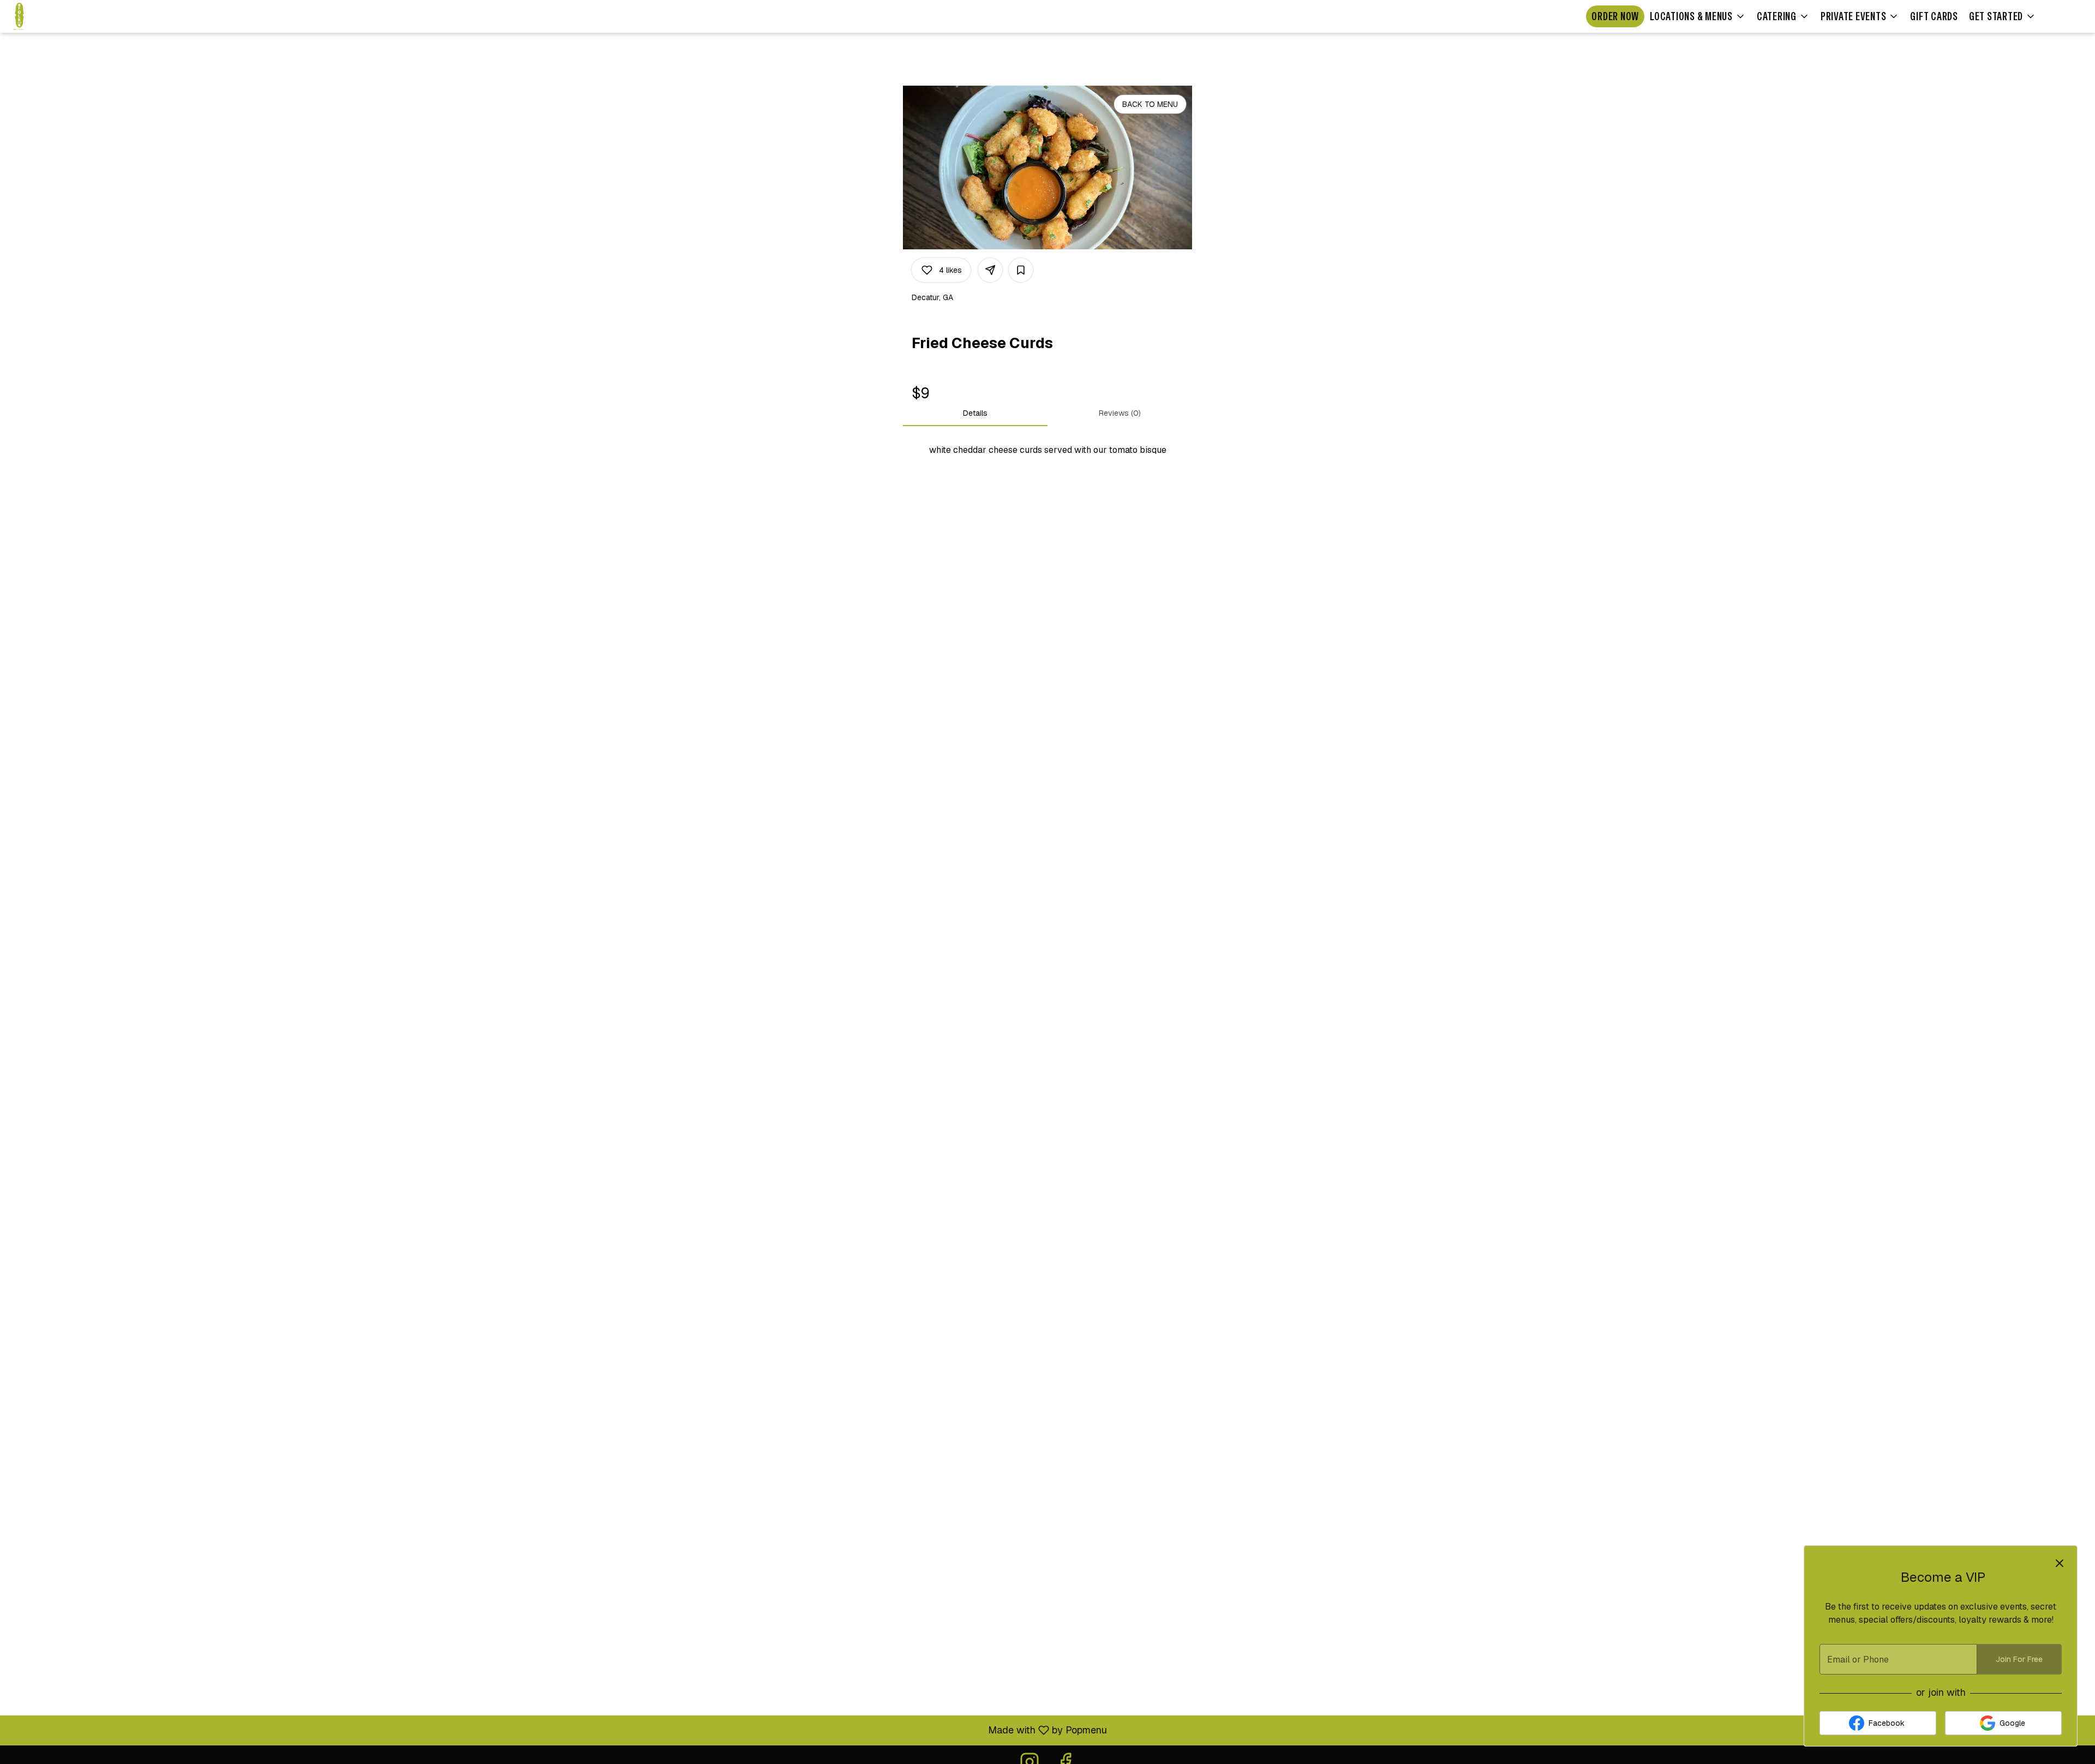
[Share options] (990, 270)
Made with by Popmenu (558, 1730)
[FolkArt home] (58, 16)
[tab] (975, 413)
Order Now (1615, 16)
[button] (1698, 16)
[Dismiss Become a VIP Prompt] (2060, 1563)
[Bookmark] (1021, 270)
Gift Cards (1934, 16)
